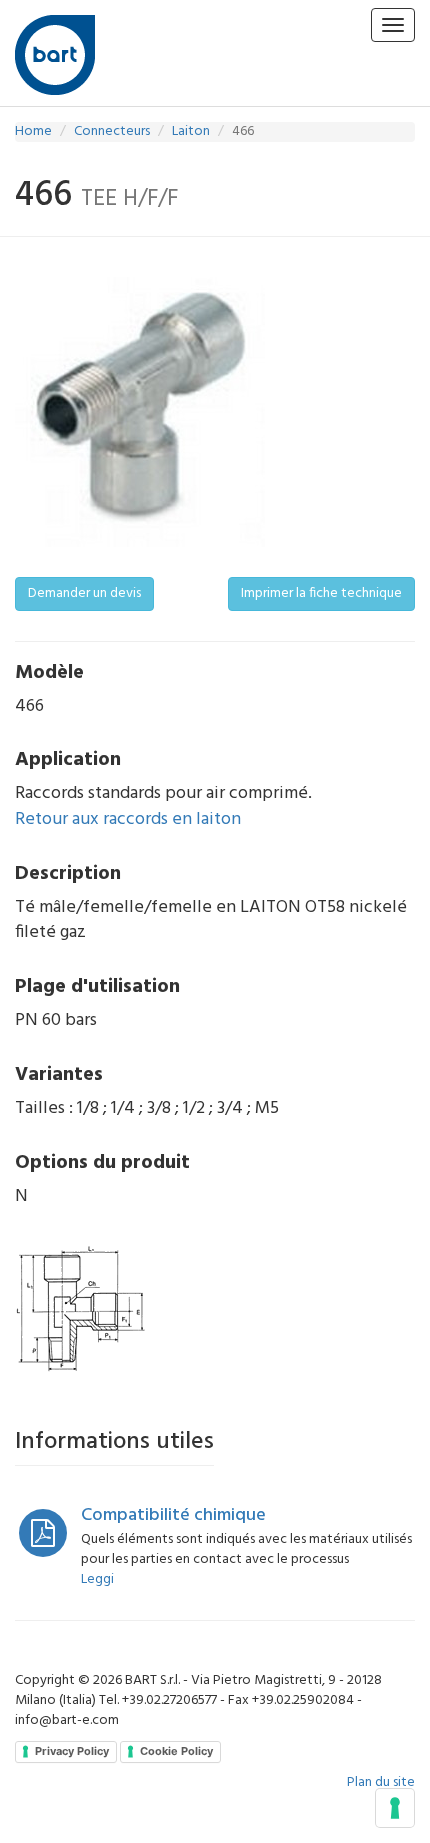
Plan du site (381, 1782)
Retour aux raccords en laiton (128, 819)
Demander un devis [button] (84, 593)
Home (33, 131)
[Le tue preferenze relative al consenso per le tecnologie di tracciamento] (395, 1808)
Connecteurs (112, 131)
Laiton (191, 131)
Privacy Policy (72, 1751)
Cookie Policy (176, 1751)
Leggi (97, 1579)
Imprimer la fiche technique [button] (321, 593)
